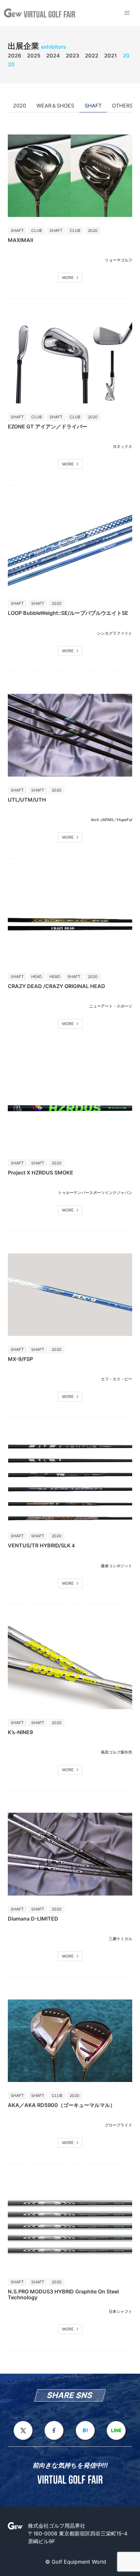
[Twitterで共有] (23, 2439)
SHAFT (93, 106)
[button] (127, 13)
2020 (20, 106)
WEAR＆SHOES (55, 106)
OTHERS (122, 106)
